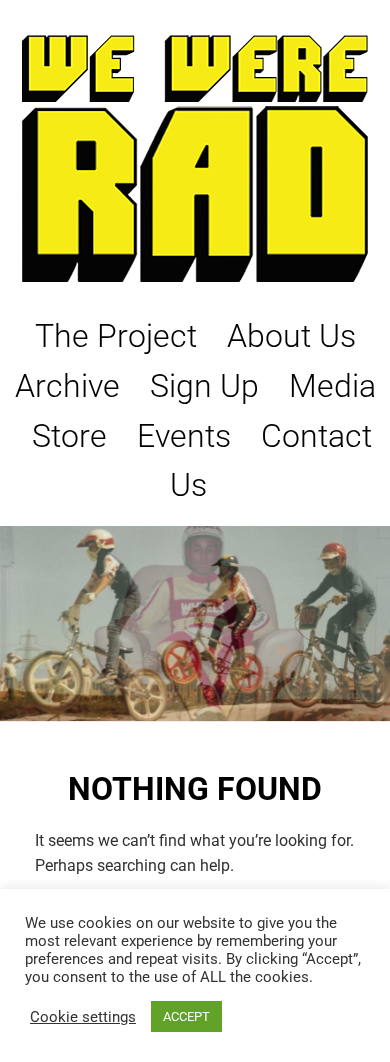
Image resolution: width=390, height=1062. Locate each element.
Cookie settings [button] (83, 1017)
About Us (291, 336)
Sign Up (204, 386)
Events (184, 436)
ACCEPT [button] (186, 1016)
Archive (67, 386)
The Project (116, 336)
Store (69, 436)
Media (332, 386)
